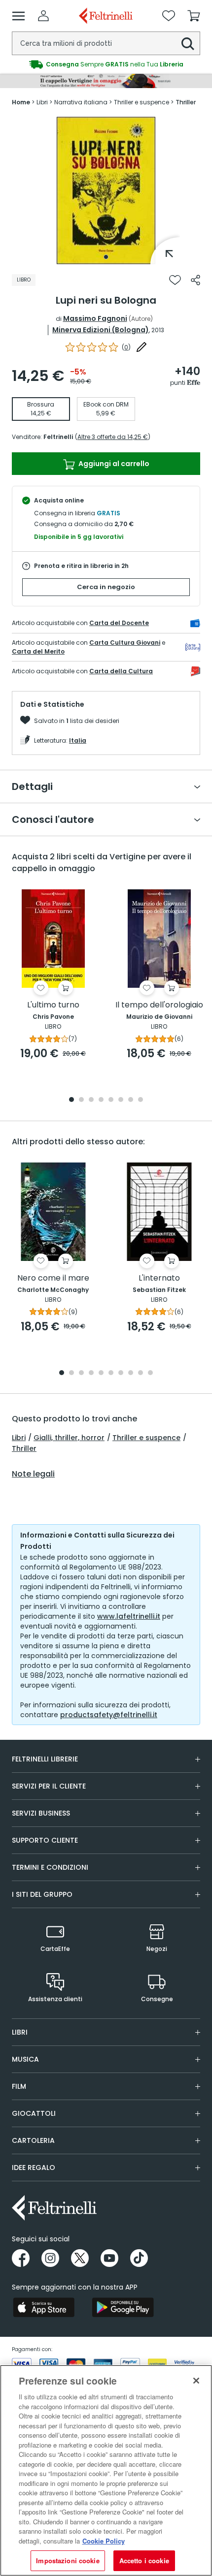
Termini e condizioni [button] (50, 1867)
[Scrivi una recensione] (141, 347)
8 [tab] (141, 1100)
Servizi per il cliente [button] (49, 1786)
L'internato (159, 1278)
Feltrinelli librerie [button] (45, 1759)
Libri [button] (20, 2032)
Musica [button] (25, 2059)
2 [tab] (81, 1100)
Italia (78, 740)
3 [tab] (91, 1100)
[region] (106, 2470)
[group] (106, 64)
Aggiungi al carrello (113, 464)
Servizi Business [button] (41, 1813)
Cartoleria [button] (33, 2140)
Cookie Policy (104, 2541)
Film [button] (19, 2086)
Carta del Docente (119, 623)
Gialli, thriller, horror (69, 1438)
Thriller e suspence (146, 1438)
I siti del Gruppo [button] (42, 1894)
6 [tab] (121, 1100)
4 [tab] (101, 1100)
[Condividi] (195, 280)
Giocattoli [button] (34, 2113)
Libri (19, 1438)
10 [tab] (150, 1373)
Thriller (24, 1448)
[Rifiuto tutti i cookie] (196, 2381)
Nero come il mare (53, 1278)
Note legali (33, 1474)
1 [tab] (106, 257)
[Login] (43, 16)
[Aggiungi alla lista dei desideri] (175, 280)
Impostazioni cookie (68, 2560)
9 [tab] (141, 1373)
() (126, 347)
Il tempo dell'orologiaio (159, 1005)
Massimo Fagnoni (95, 318)
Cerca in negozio (106, 587)
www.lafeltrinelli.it (129, 1616)
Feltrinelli (58, 437)
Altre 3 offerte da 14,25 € (113, 437)
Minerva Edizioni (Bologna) (101, 330)
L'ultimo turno (53, 1005)
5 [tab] (111, 1100)
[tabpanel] (106, 190)
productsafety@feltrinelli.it (109, 1715)
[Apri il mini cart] (194, 16)
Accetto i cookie (144, 2560)
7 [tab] (131, 1100)
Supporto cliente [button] (45, 1840)
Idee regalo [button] (34, 2168)
